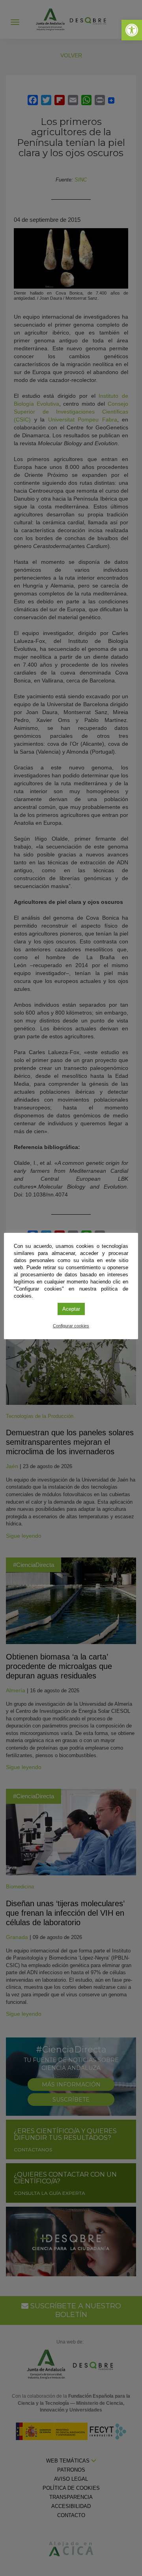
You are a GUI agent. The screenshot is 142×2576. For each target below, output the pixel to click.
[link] (132, 30)
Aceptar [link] (71, 1309)
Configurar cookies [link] (71, 1326)
